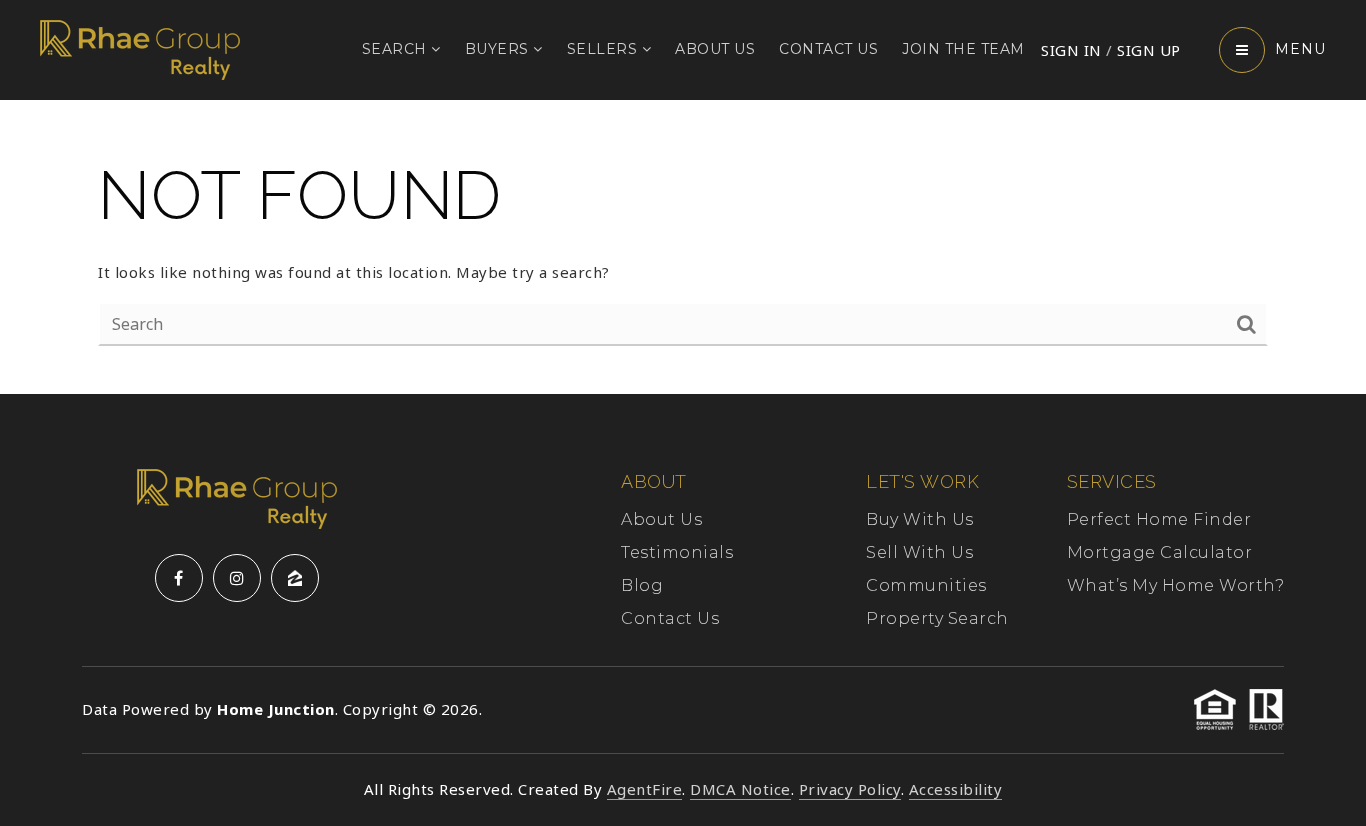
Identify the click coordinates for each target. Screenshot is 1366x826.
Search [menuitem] (397, 49)
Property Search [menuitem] (937, 618)
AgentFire (645, 789)
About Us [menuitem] (715, 49)
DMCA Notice (740, 789)
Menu (1300, 49)
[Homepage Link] (140, 48)
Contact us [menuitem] (828, 49)
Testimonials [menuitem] (677, 552)
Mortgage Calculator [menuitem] (1160, 552)
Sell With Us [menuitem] (919, 552)
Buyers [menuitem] (499, 49)
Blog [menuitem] (642, 585)
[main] (683, 247)
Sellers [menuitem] (604, 49)
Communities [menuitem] (926, 585)
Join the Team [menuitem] (963, 49)
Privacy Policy (850, 789)
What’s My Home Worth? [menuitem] (1176, 585)
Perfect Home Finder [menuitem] (1159, 519)
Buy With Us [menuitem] (920, 519)
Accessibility (956, 789)
